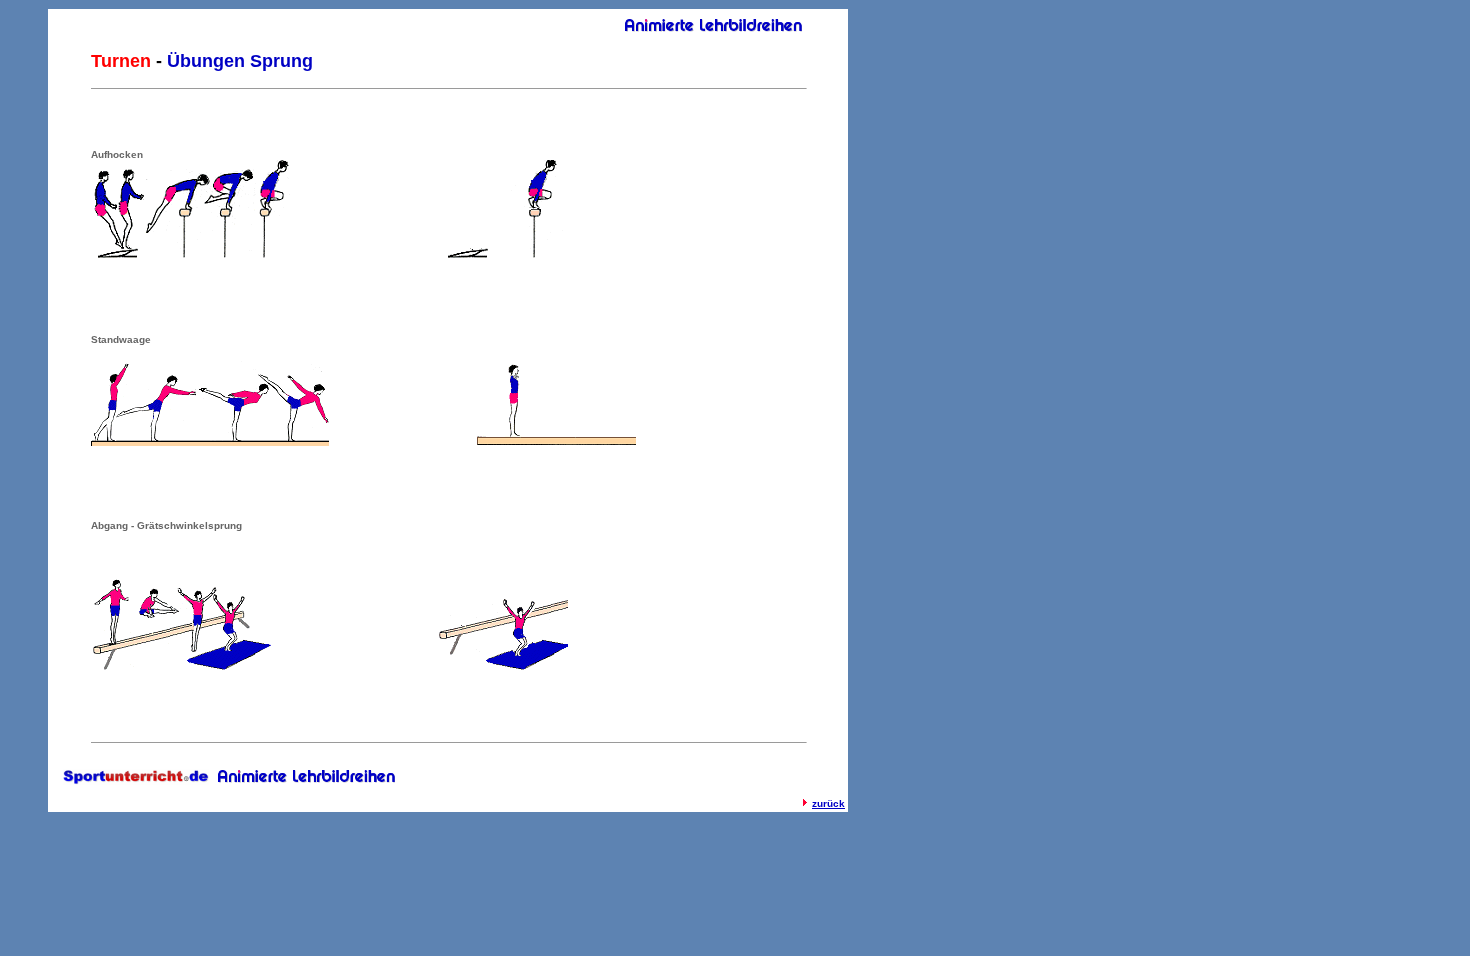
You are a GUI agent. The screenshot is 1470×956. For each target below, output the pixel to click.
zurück (828, 803)
